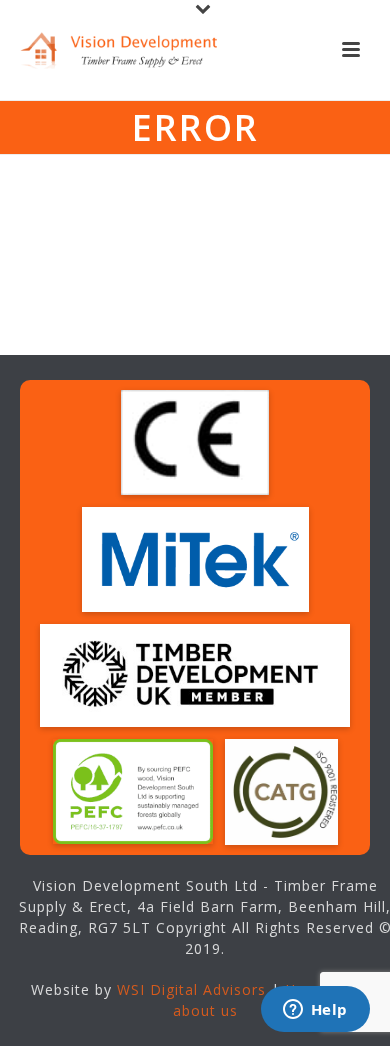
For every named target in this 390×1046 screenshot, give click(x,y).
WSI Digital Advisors (191, 989)
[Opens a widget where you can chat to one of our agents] (315, 1011)
